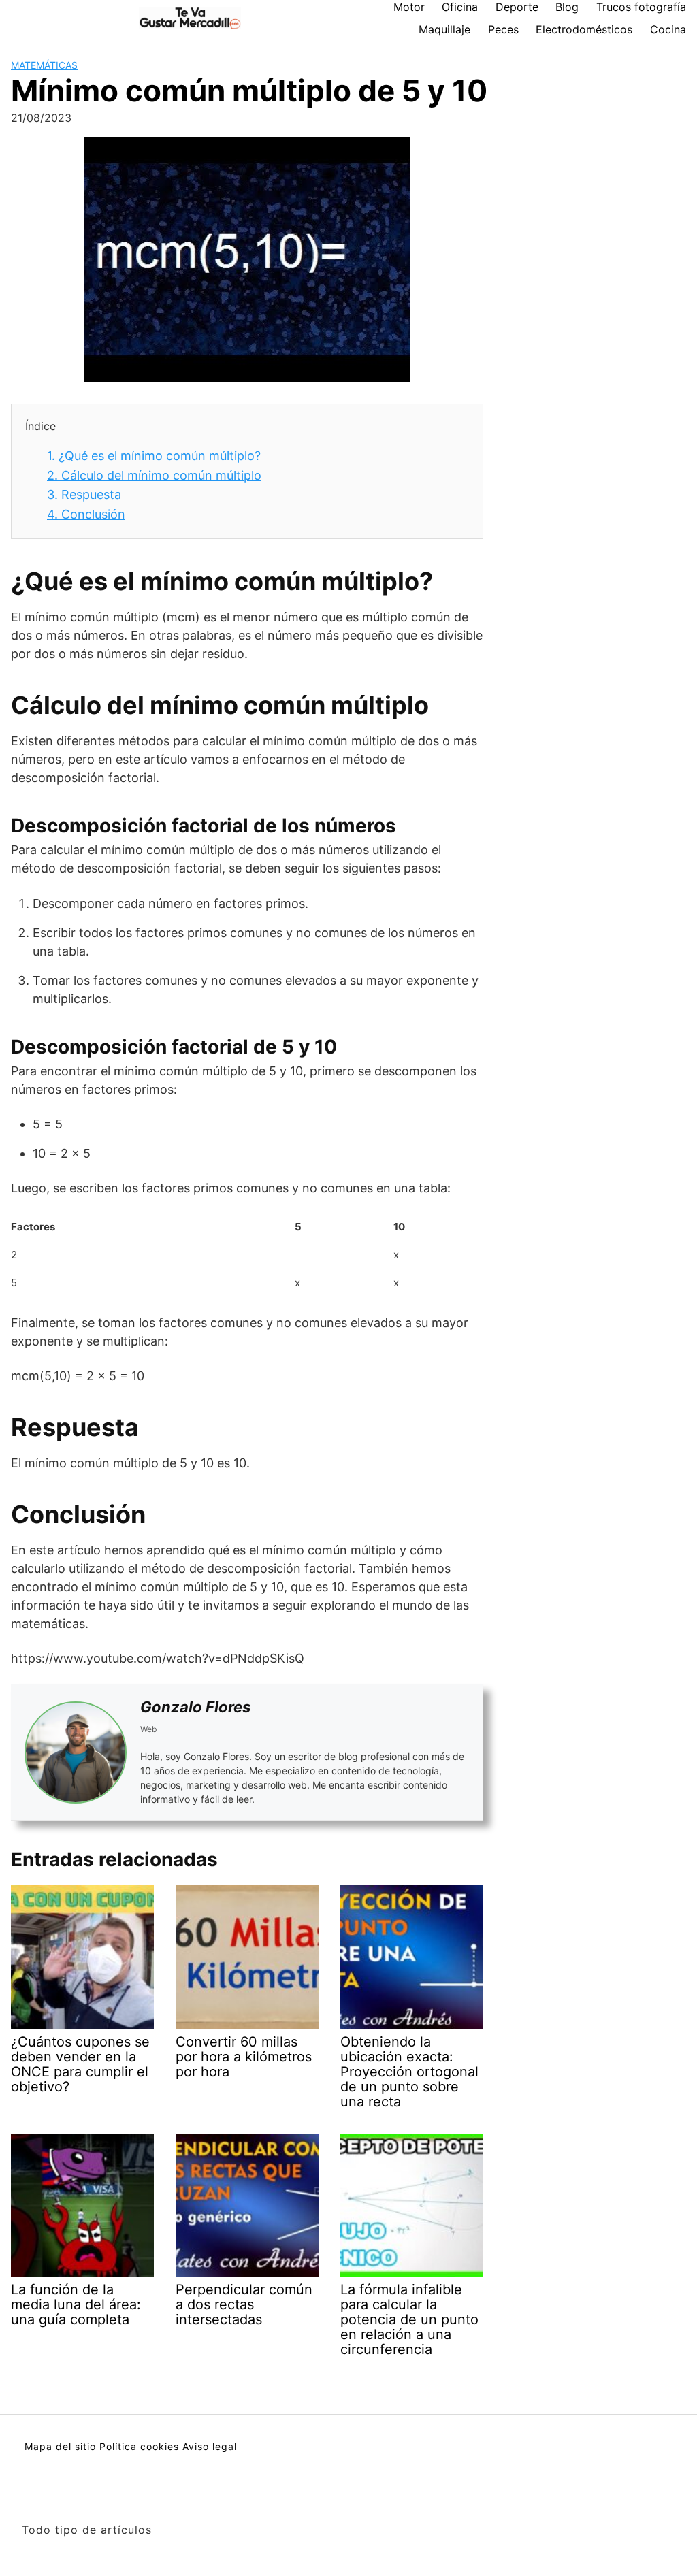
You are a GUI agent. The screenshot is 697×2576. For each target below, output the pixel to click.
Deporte (517, 7)
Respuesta (84, 494)
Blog (567, 7)
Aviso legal (210, 2446)
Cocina (668, 29)
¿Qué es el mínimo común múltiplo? (154, 456)
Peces (503, 29)
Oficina (460, 7)
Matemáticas (44, 65)
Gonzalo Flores (195, 1707)
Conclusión (86, 514)
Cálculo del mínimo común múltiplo (154, 475)
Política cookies (139, 2446)
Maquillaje (444, 29)
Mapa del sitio (60, 2446)
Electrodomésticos (584, 29)
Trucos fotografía (641, 7)
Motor (409, 7)
